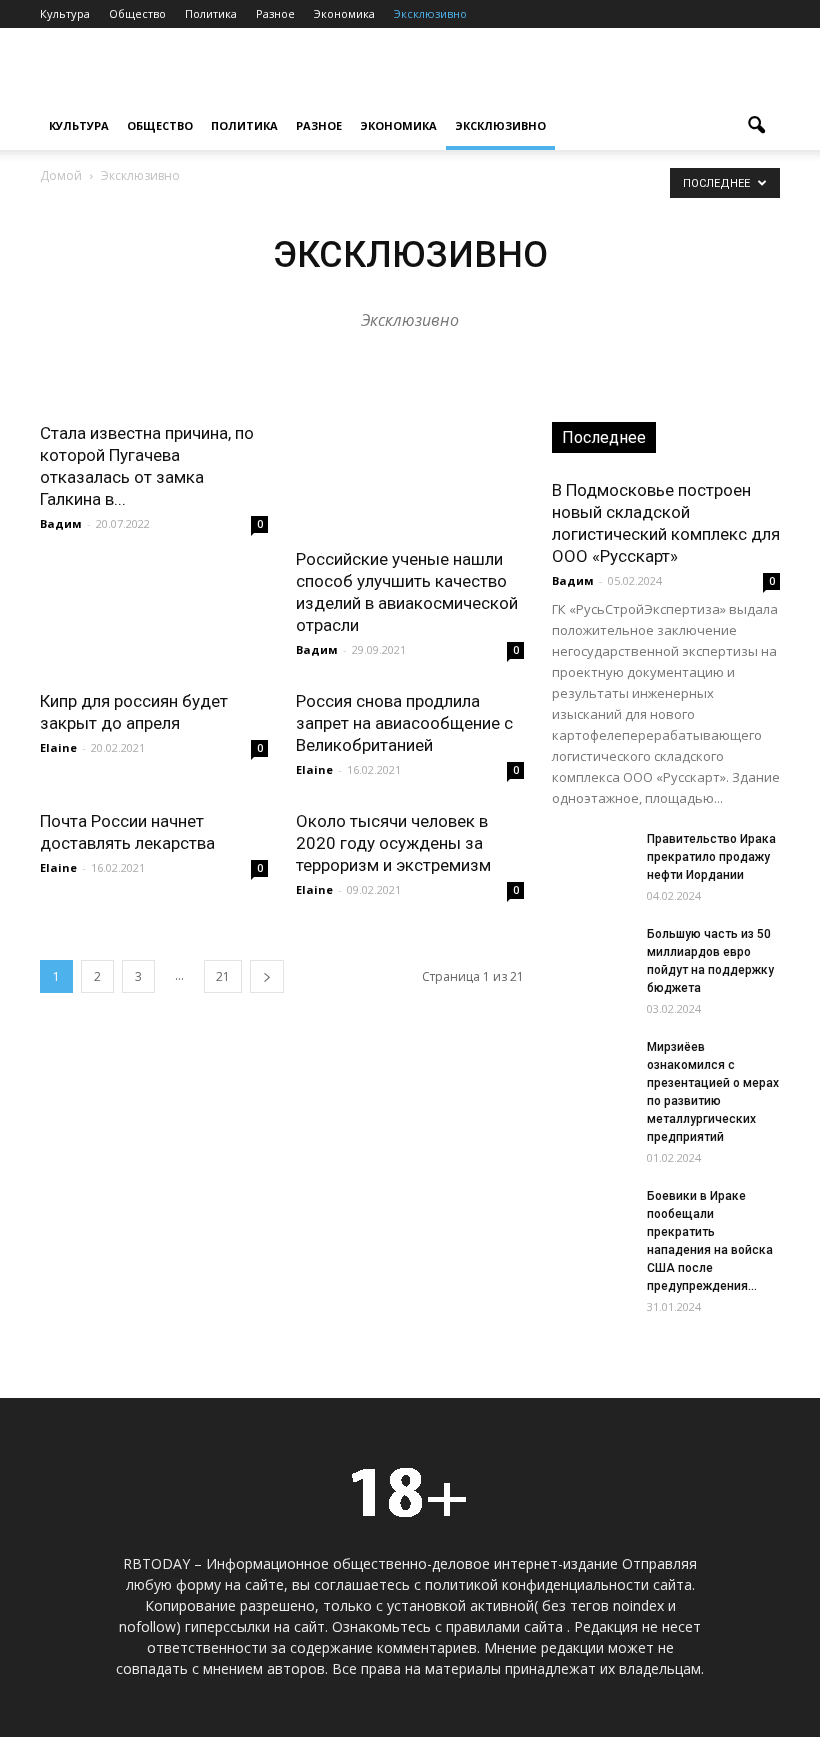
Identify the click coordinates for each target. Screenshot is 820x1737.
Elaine (58, 747)
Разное (275, 13)
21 (223, 976)
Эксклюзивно (430, 13)
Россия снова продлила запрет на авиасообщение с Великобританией (404, 723)
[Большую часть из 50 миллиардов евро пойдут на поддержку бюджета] (592, 953)
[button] (756, 126)
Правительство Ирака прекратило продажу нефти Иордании (711, 857)
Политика (211, 13)
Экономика (344, 13)
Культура (65, 13)
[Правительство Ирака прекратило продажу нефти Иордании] (592, 858)
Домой (61, 175)
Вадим (61, 523)
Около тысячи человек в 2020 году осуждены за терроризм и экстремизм (393, 843)
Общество (137, 13)
